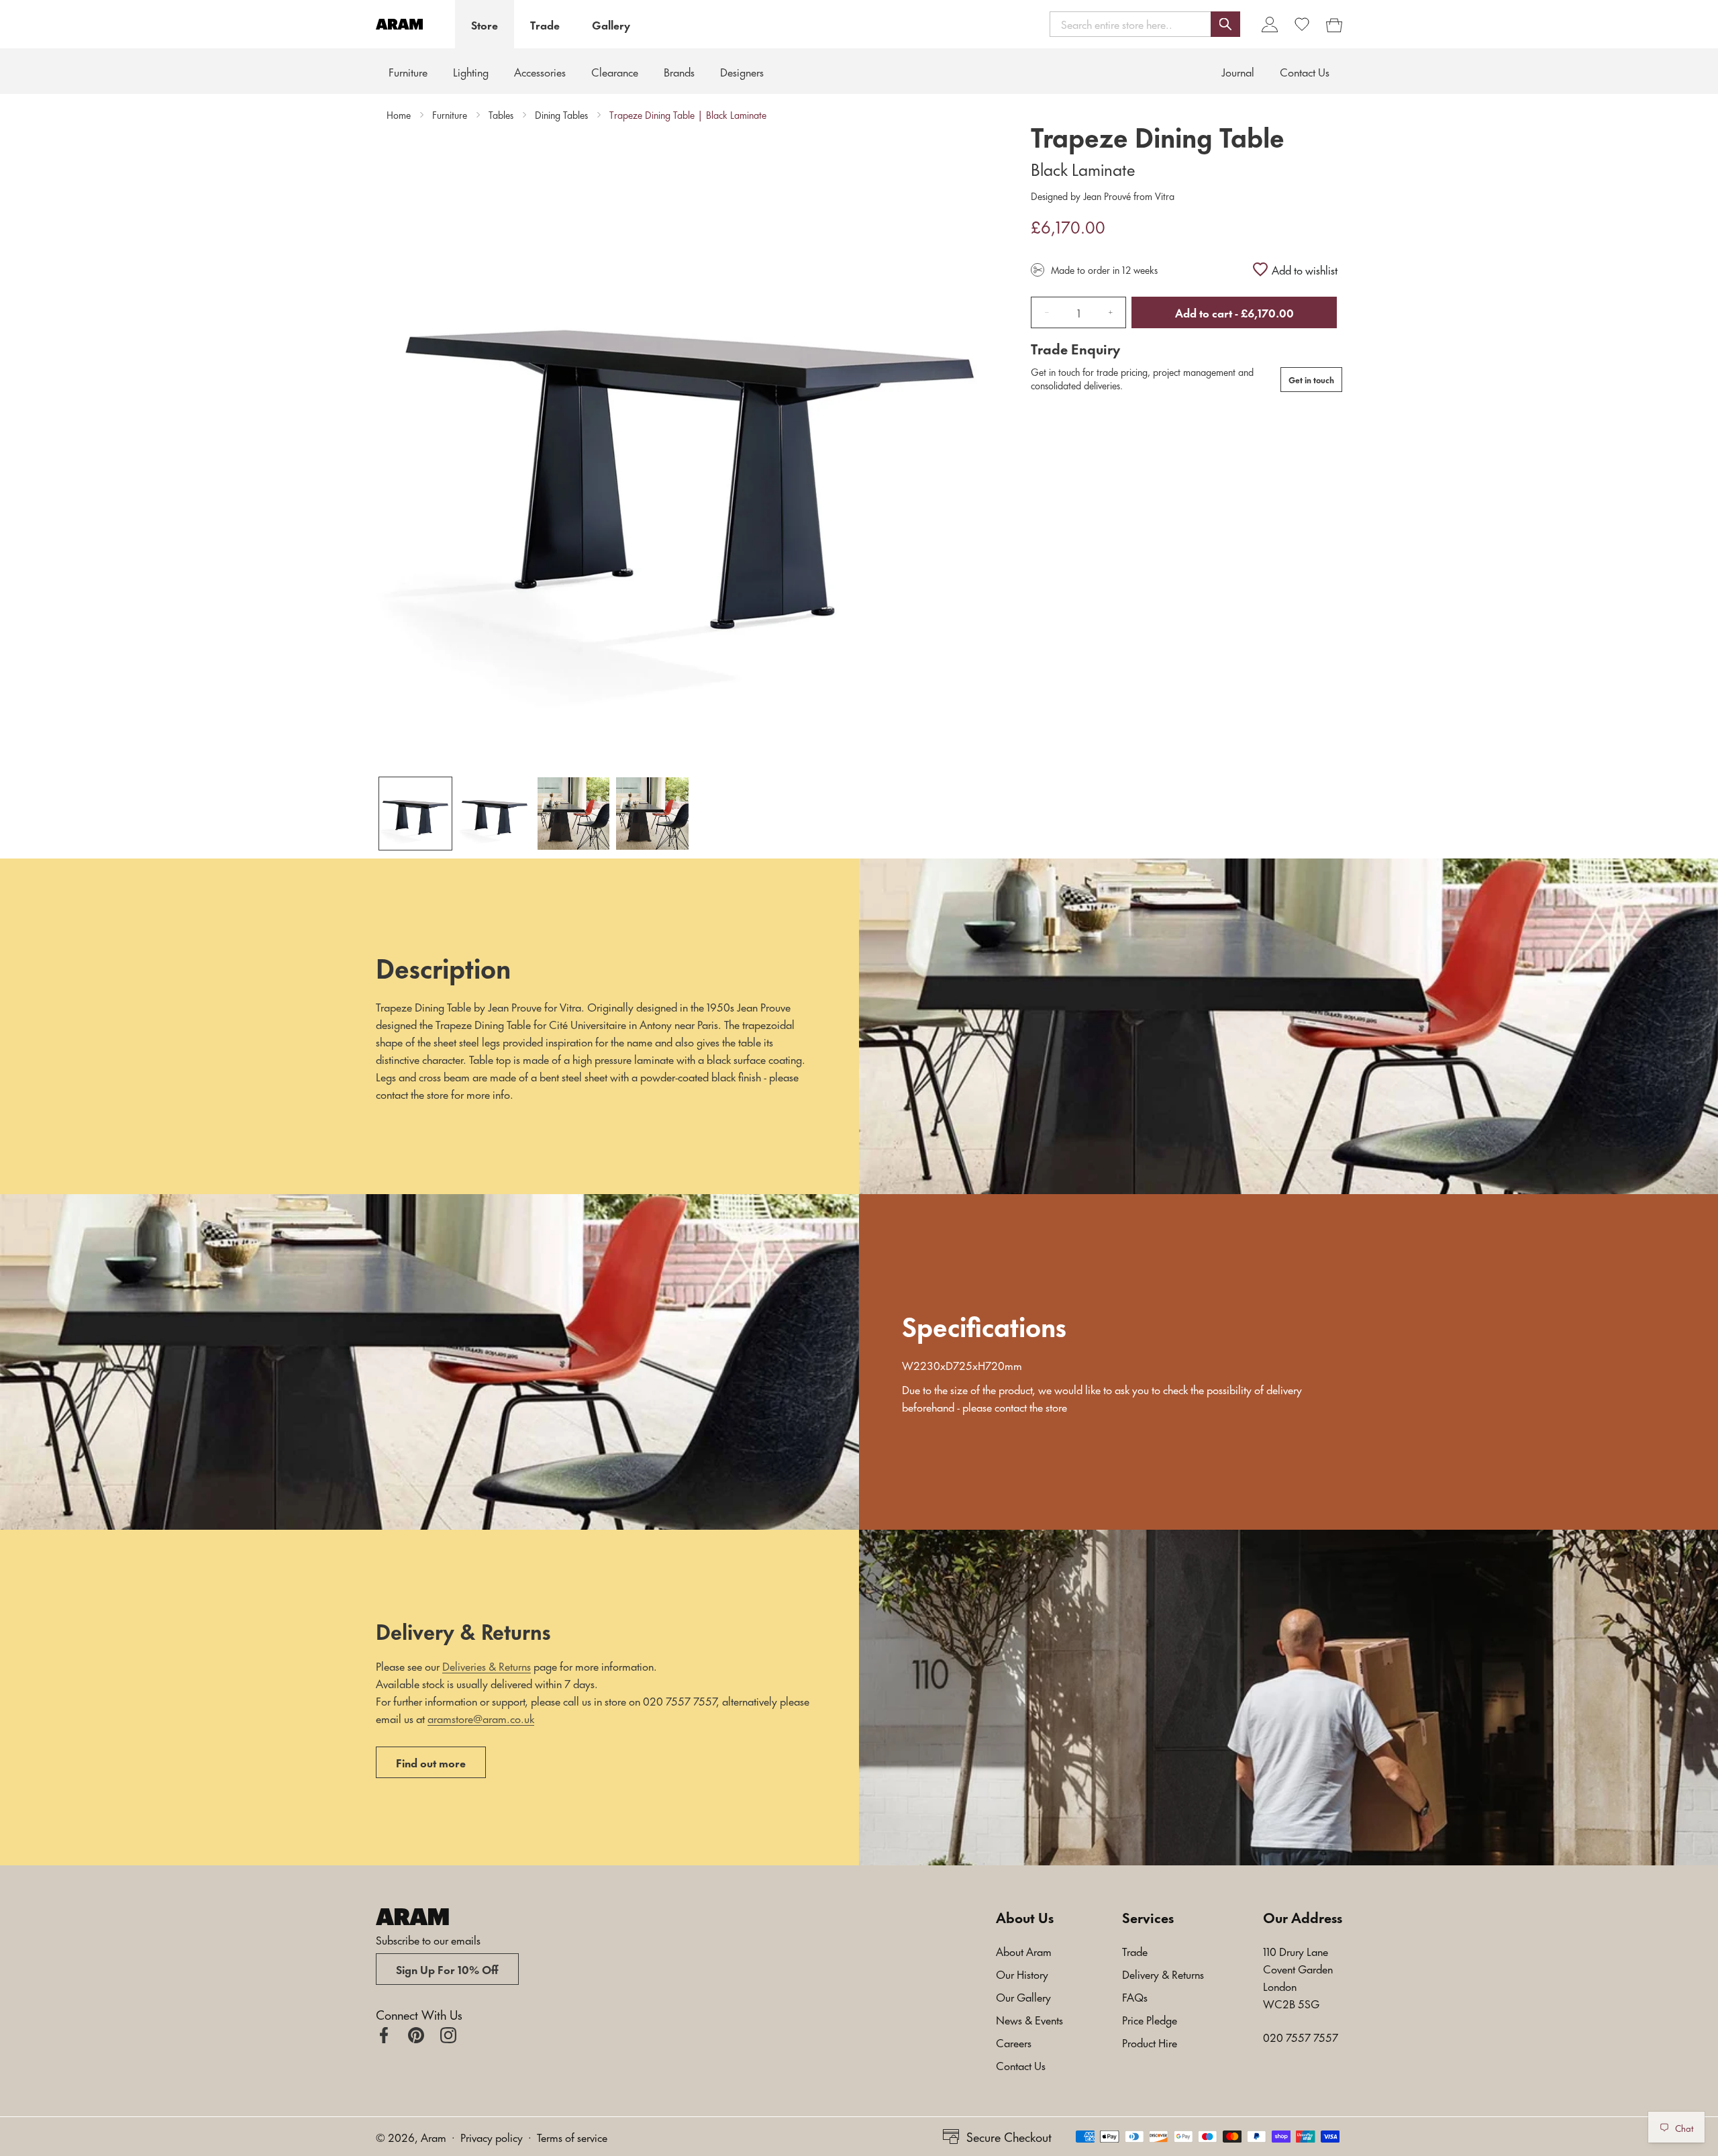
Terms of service (572, 2137)
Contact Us (1021, 2065)
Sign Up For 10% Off (447, 1969)
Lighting (471, 71)
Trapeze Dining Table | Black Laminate (688, 115)
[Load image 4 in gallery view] (652, 814)
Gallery (611, 24)
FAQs (1135, 1996)
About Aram (1024, 1951)
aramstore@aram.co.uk (481, 1718)
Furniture (408, 71)
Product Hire (1150, 2042)
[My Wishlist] (1302, 24)
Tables (501, 115)
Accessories (540, 71)
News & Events (1029, 2019)
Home (399, 115)
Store (485, 24)
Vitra (1163, 196)
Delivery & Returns (1163, 1973)
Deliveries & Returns (487, 1665)
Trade (545, 24)
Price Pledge (1150, 2019)
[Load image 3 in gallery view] (574, 814)
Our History (1022, 1973)
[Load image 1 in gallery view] (415, 814)
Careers (1014, 2042)
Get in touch (1311, 379)
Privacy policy (492, 2137)
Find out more (431, 1762)
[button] (1145, 24)
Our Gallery (1023, 1996)
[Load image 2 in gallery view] (495, 814)
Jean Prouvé (1107, 196)
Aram (434, 2137)
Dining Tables (561, 115)
